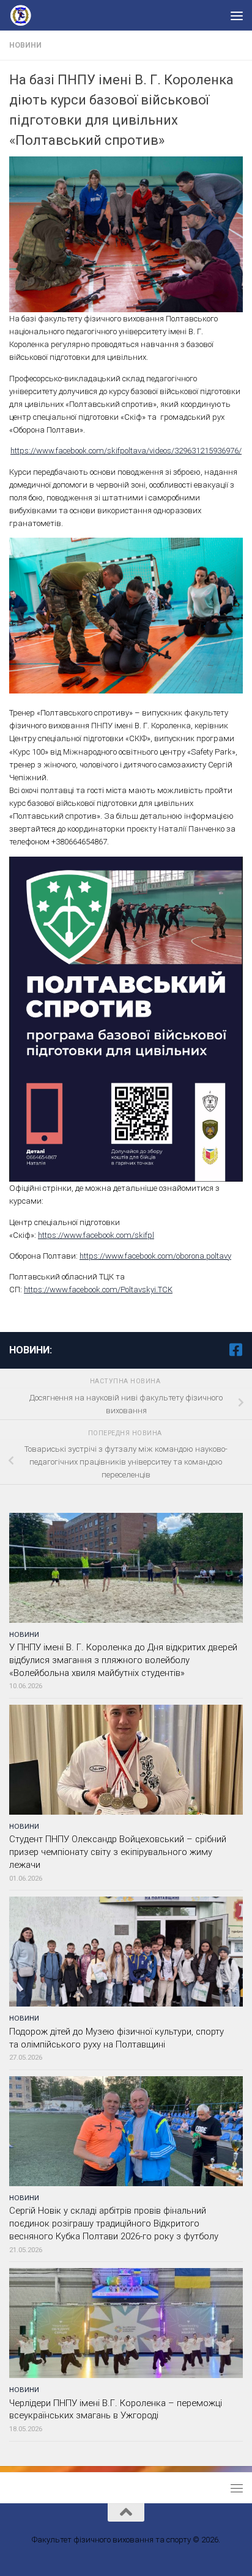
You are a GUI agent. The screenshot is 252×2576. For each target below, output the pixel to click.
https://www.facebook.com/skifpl (96, 1235)
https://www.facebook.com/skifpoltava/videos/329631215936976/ (126, 451)
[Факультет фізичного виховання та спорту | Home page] (26, 15)
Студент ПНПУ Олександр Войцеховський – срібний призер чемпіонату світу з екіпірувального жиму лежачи (118, 1852)
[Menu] (237, 15)
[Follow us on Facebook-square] (235, 1350)
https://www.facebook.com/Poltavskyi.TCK (98, 1290)
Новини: (31, 1350)
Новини (25, 45)
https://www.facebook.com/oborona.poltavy (155, 1256)
